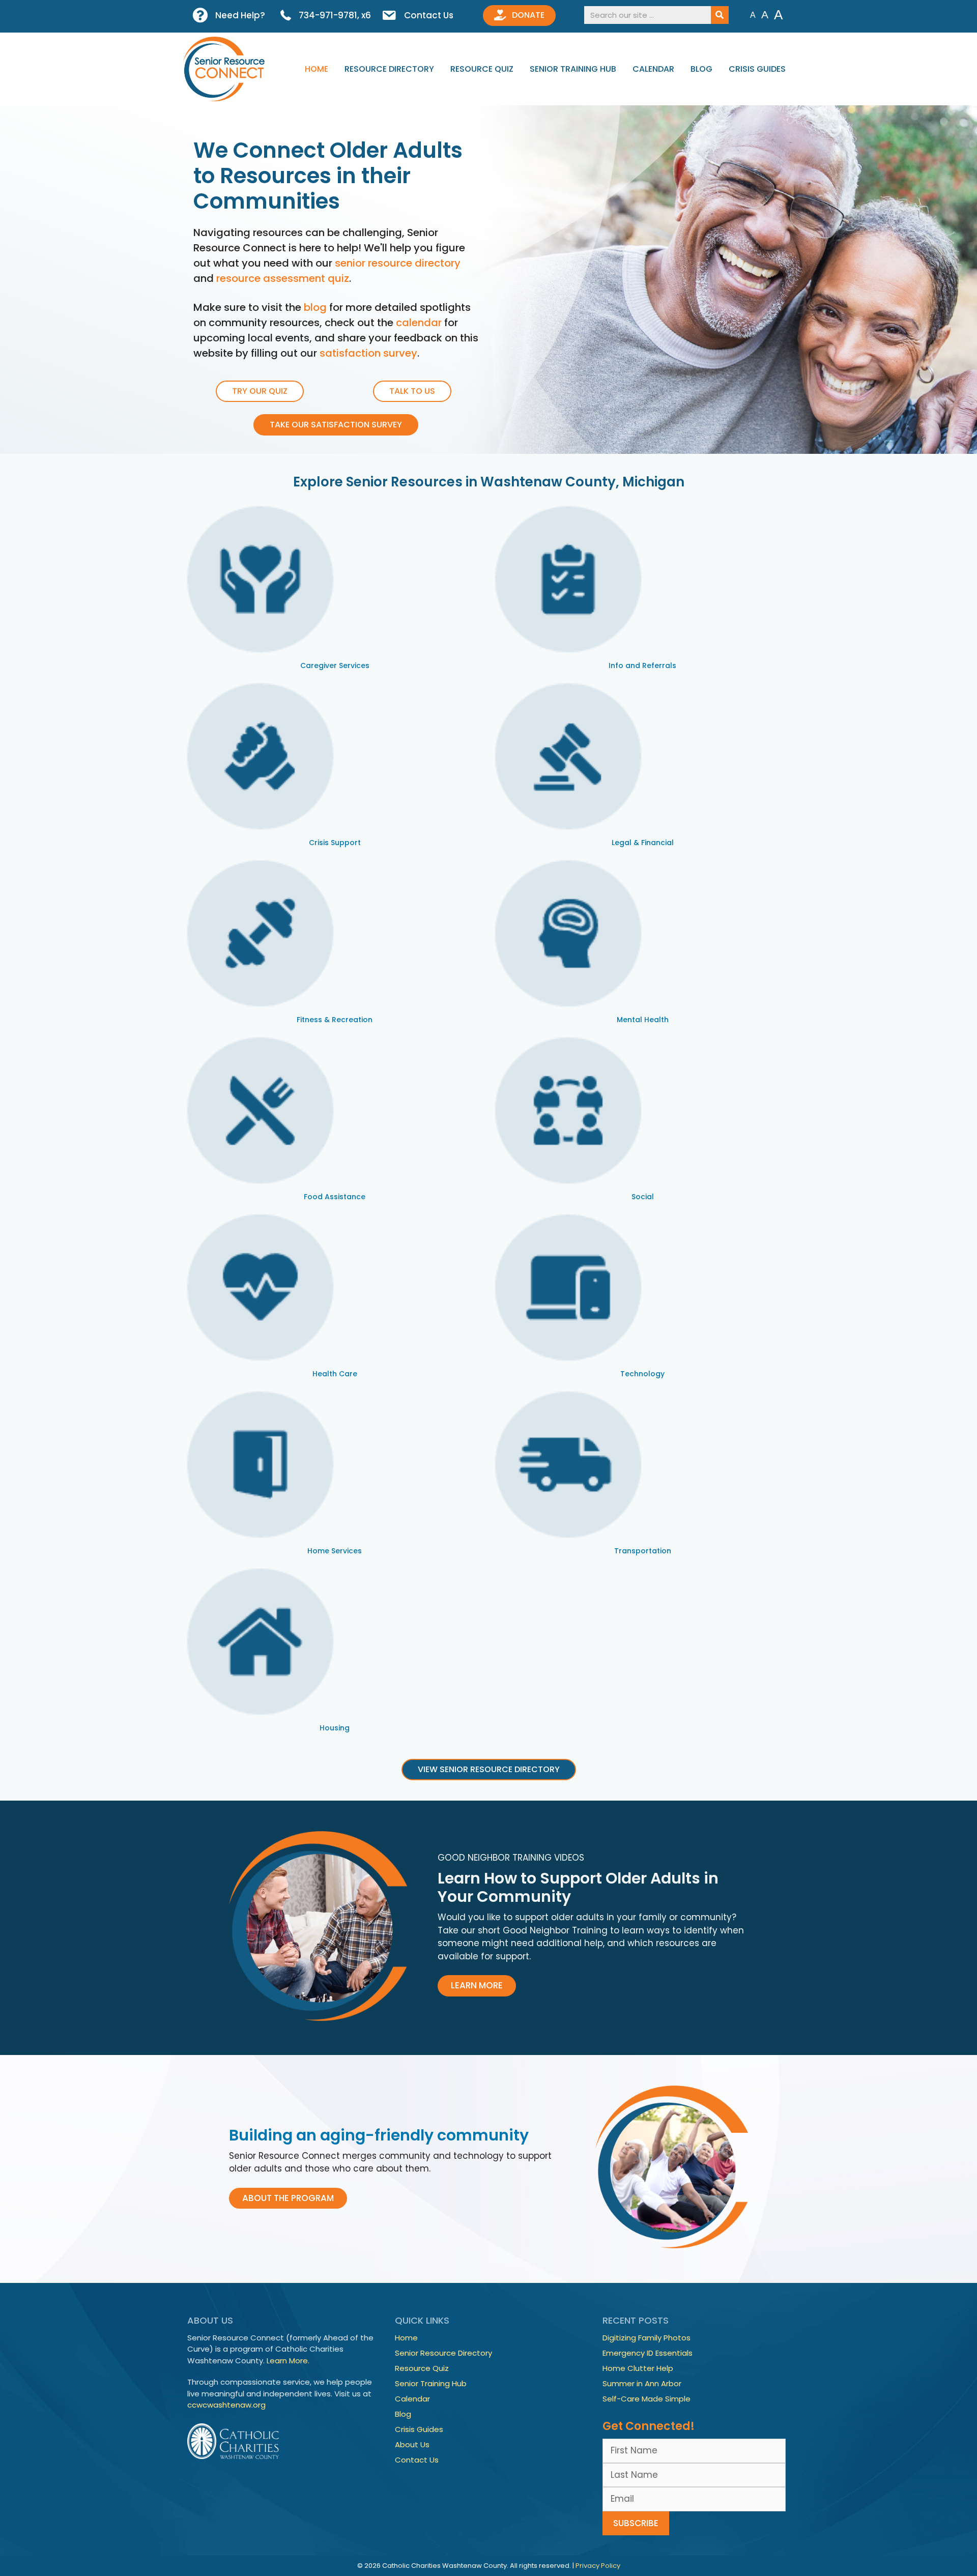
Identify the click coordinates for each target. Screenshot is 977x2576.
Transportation (643, 1551)
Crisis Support (335, 843)
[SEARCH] (720, 15)
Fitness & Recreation (335, 1020)
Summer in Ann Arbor (642, 2383)
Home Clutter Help (638, 2368)
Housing (335, 1728)
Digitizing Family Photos (646, 2338)
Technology (642, 1374)
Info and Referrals (642, 665)
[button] (477, 1986)
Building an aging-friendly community (379, 2135)
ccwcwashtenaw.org (226, 2405)
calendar (419, 323)
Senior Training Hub (573, 69)
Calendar (653, 69)
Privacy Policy (598, 2566)
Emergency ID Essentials (648, 2353)
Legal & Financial (643, 843)
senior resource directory (398, 263)
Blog (701, 69)
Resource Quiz (482, 69)
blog (315, 307)
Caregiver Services (335, 665)
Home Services (335, 1551)
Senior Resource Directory (443, 2353)
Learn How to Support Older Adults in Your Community (578, 1887)
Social (643, 1197)
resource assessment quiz (283, 278)
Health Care (335, 1374)
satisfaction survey (368, 353)
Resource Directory (389, 69)
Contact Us (417, 2460)
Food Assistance (335, 1197)
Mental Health (643, 1020)
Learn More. (288, 2361)
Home (317, 69)
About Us (412, 2444)
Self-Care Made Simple (646, 2399)
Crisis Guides (757, 69)
